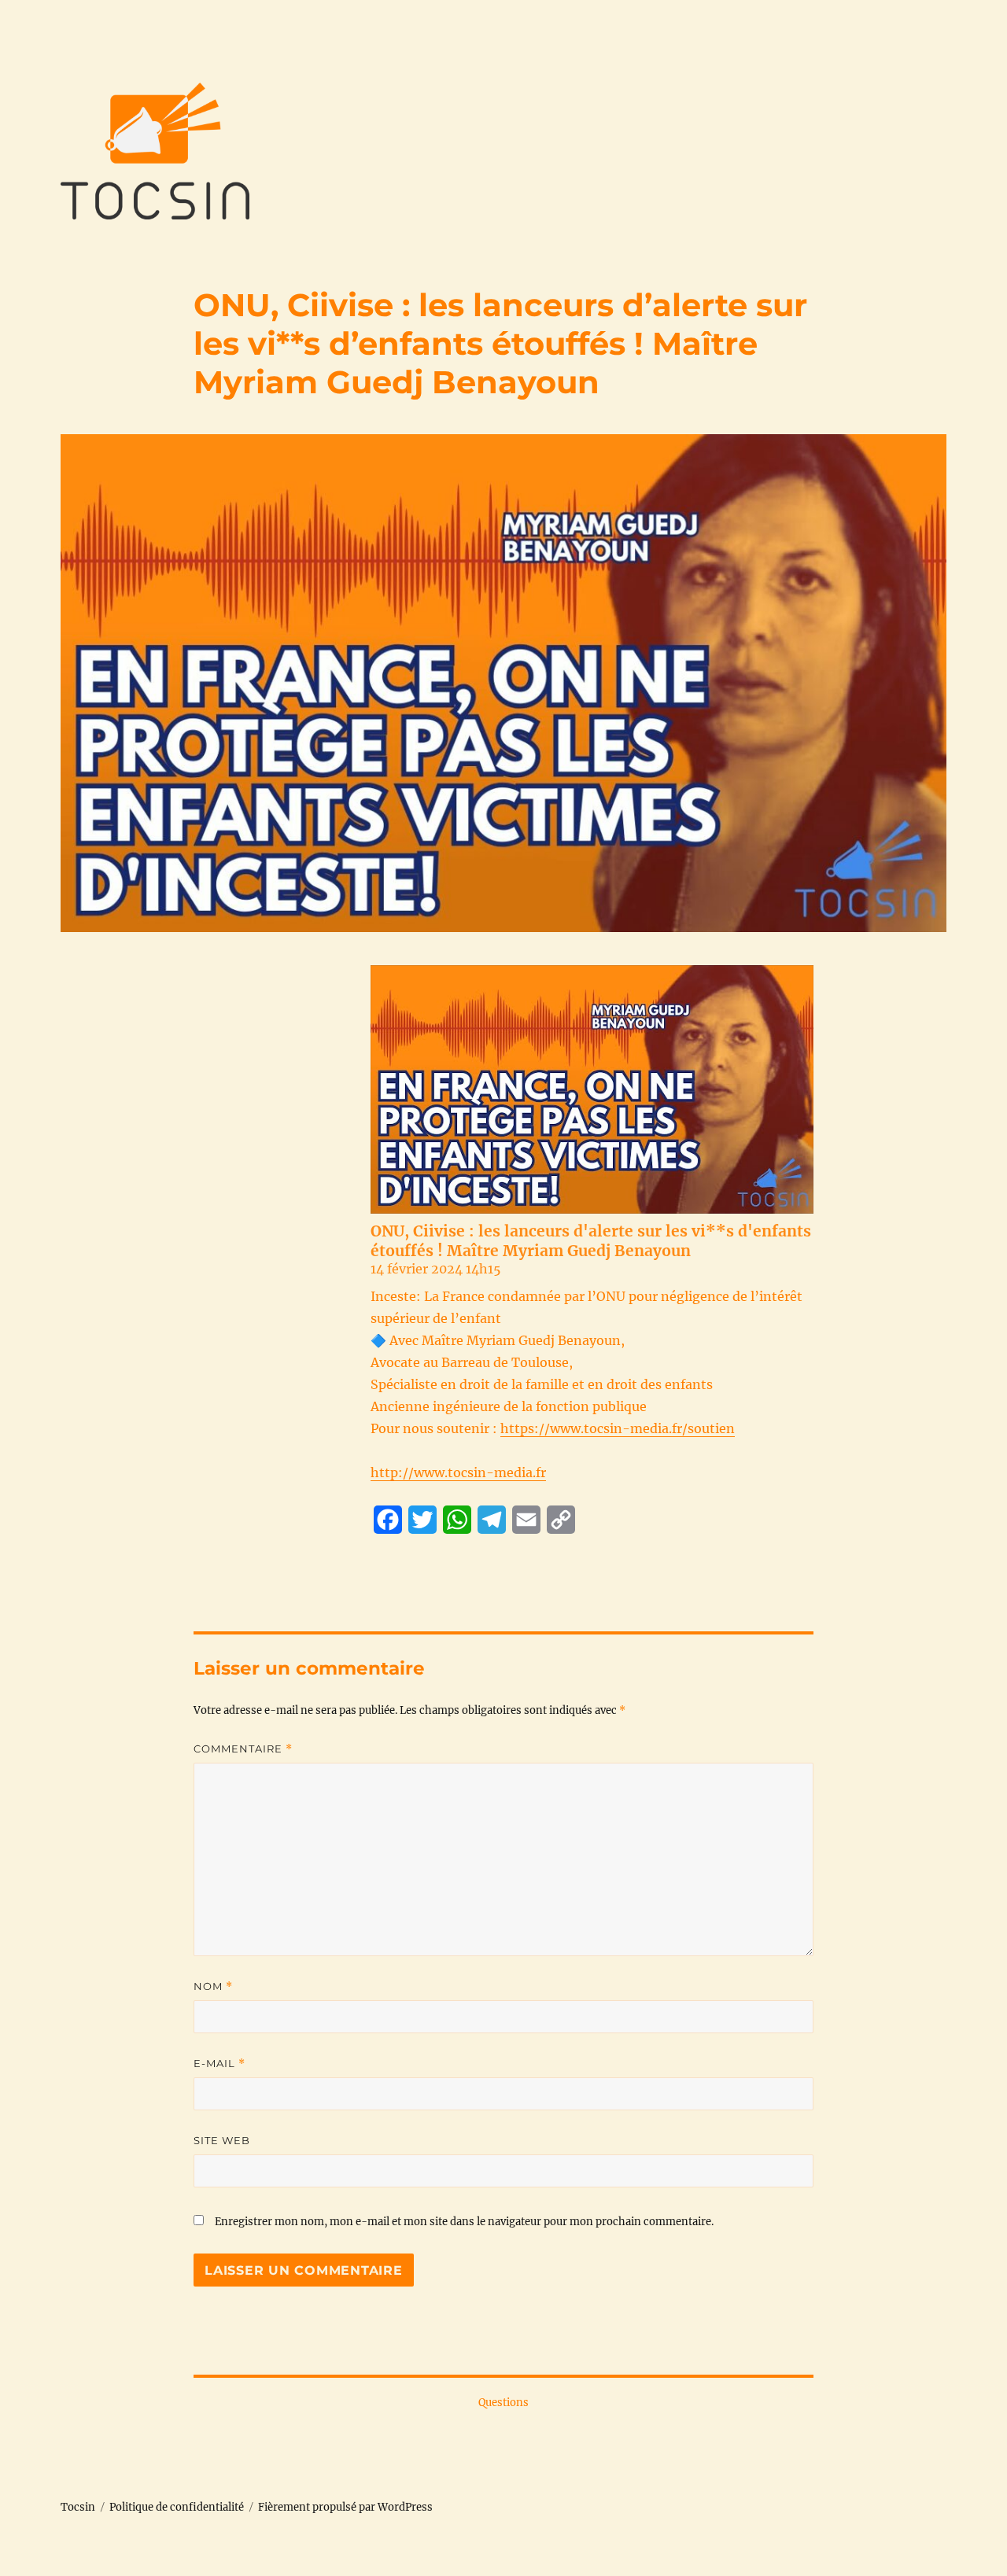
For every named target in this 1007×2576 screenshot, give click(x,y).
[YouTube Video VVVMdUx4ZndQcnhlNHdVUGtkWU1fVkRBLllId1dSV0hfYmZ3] (592, 1089)
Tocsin (78, 2507)
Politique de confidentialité (177, 2507)
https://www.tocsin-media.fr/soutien (618, 1428)
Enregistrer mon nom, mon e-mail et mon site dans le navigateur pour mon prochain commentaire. (464, 2222)
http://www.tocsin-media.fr (458, 1472)
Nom (213, 1986)
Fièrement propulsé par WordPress (345, 2507)
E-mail (219, 2064)
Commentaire (243, 1749)
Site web (222, 2140)
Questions (503, 2403)
